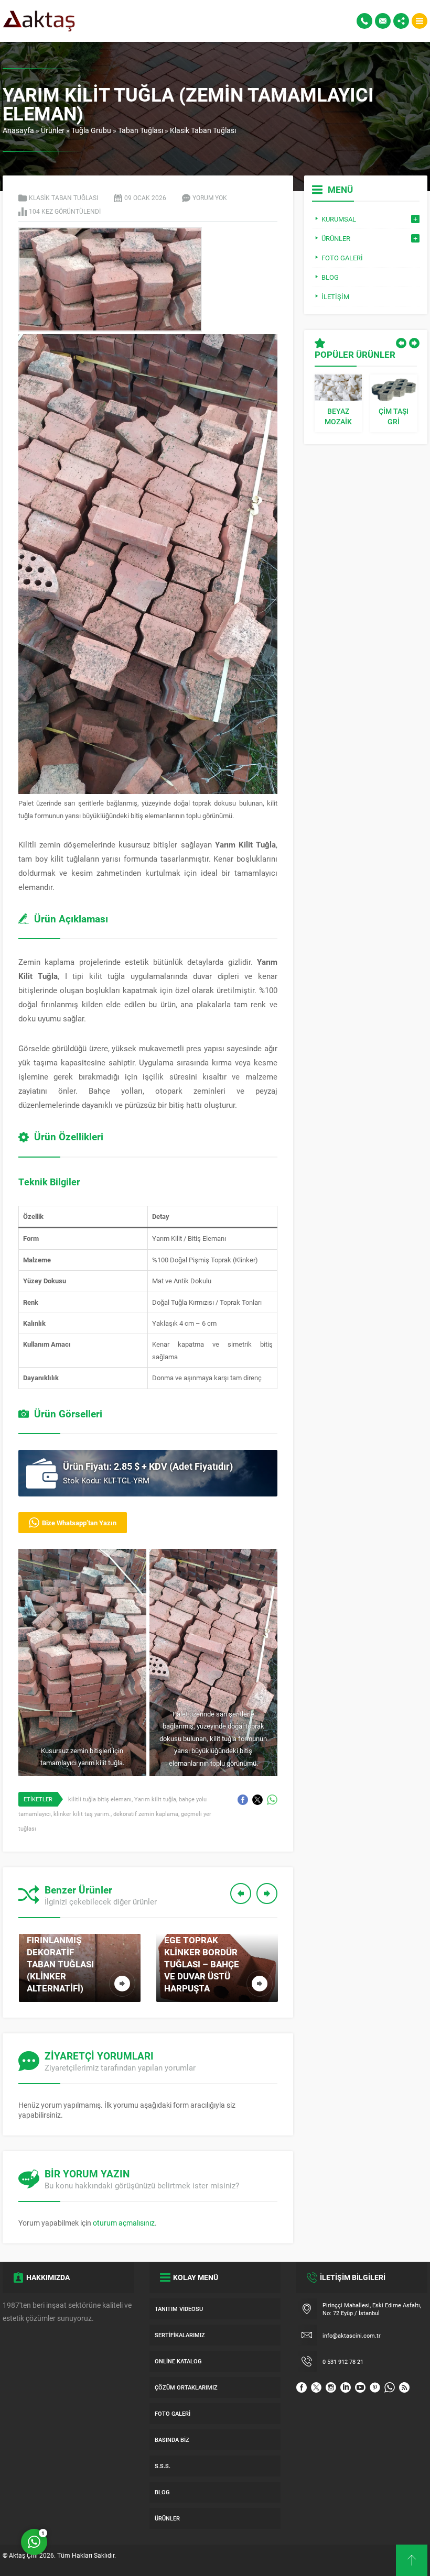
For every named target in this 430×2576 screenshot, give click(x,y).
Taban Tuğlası (141, 130)
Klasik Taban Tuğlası (203, 130)
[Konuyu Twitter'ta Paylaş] (257, 1800)
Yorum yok (210, 197)
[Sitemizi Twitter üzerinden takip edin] (316, 2387)
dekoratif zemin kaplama (146, 1814)
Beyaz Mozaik (338, 416)
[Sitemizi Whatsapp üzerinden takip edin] (390, 2387)
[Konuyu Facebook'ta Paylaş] (243, 1800)
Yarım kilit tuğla (155, 1799)
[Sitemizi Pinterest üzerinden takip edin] (375, 2387)
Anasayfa (18, 130)
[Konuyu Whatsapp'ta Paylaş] (272, 1800)
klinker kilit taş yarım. (82, 1814)
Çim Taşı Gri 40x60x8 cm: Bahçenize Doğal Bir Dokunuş (394, 416)
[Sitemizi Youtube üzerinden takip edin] (360, 2387)
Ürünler (53, 130)
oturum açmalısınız (124, 2223)
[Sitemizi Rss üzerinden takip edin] (404, 2387)
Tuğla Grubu (91, 130)
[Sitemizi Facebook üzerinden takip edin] (302, 2387)
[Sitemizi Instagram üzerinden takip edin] (331, 2387)
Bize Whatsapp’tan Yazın (79, 1523)
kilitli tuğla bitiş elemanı (100, 1799)
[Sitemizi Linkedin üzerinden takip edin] (346, 2387)
